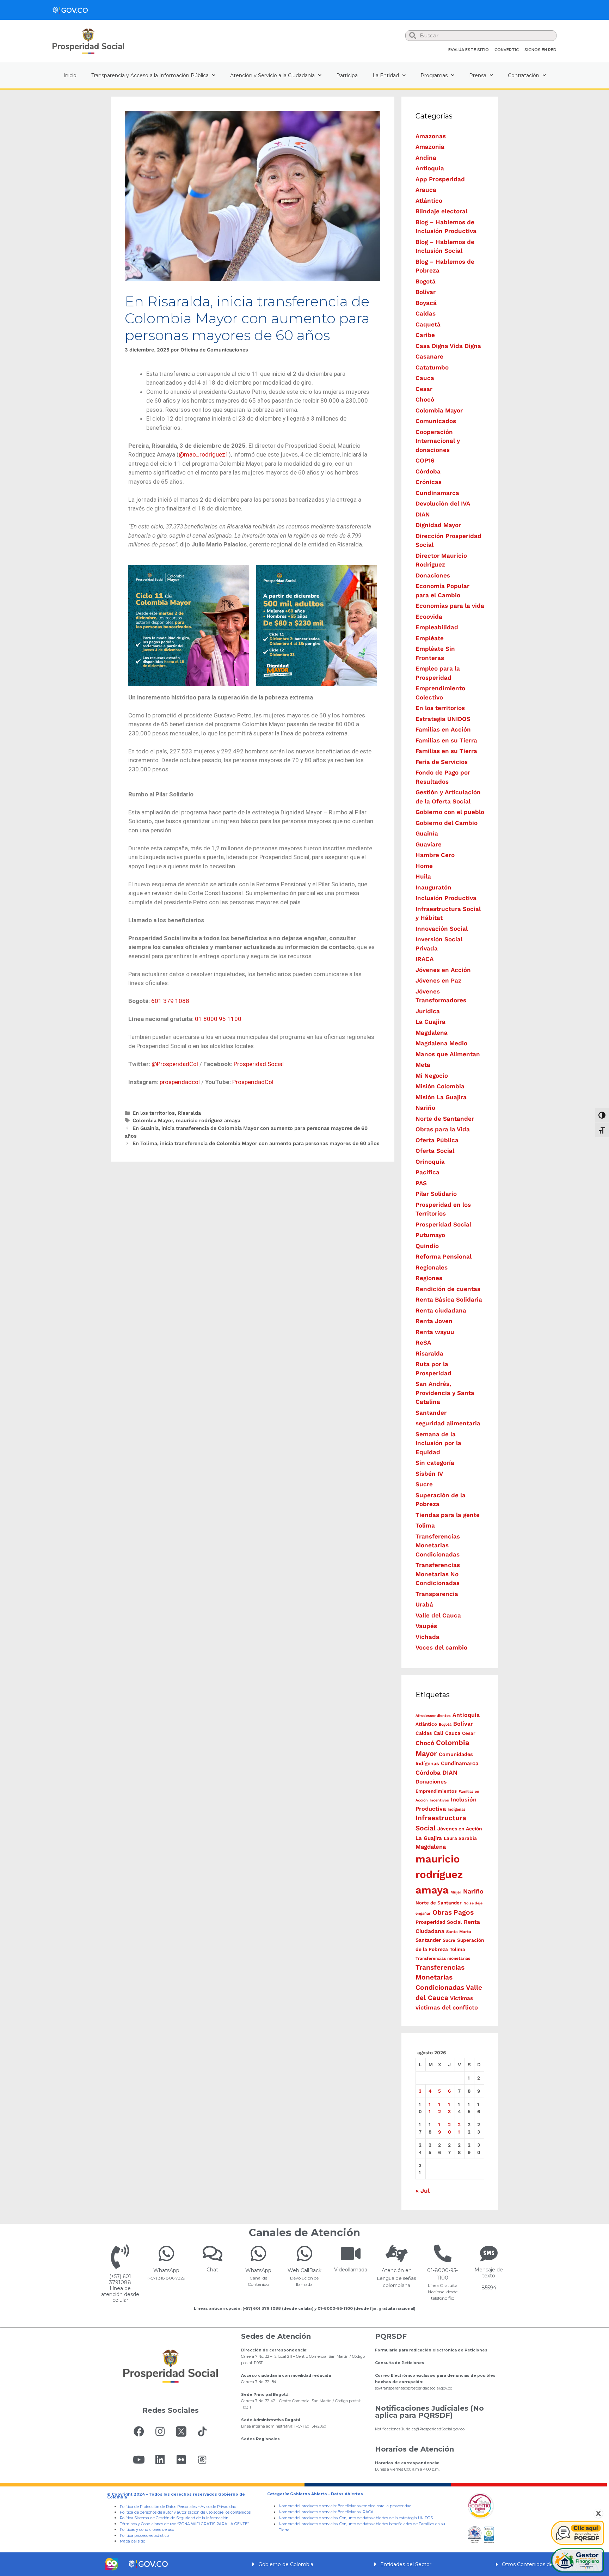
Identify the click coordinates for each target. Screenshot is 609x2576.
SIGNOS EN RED (540, 50)
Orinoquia (430, 1162)
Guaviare (429, 844)
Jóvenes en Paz (438, 980)
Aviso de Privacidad (219, 2507)
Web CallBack (304, 2270)
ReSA (423, 1342)
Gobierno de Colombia (286, 2564)
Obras (442, 1912)
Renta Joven (434, 1321)
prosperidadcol (180, 1082)
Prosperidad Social (443, 1224)
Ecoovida (429, 617)
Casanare (429, 356)
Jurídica (428, 1011)
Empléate (430, 638)
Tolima (425, 1525)
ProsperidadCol (253, 1082)
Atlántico (429, 201)
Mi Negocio (432, 1076)
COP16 (425, 460)
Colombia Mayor (153, 1121)
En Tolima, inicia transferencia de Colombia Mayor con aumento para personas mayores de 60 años (256, 1143)
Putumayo (430, 1235)
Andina (426, 158)
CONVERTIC (507, 50)
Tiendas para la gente (448, 1515)
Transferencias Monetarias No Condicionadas (438, 1574)
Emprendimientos (436, 1791)
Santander (431, 1413)
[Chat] (213, 2253)
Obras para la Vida (443, 1129)
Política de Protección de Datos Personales (158, 2507)
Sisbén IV (429, 1474)
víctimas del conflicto (447, 2007)
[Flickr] (181, 2460)
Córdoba (428, 471)
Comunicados (436, 421)
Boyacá (426, 303)
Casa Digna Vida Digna (448, 346)
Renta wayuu (435, 1332)
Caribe (425, 335)
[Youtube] (139, 2460)
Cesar (424, 389)
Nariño (425, 1108)
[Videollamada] (351, 2253)
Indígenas (457, 1809)
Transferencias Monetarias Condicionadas (438, 1545)
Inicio (70, 75)
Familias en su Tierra (446, 740)
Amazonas (431, 136)
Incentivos (439, 1800)
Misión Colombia (440, 1086)
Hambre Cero (435, 855)
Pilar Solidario (436, 1194)
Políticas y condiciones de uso (147, 2530)
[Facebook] (139, 2431)
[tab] (304, 2564)
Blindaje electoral (441, 211)
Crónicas (429, 482)
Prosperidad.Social (259, 1064)
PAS (421, 1183)
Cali (438, 1733)
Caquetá (428, 324)
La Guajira (430, 1022)
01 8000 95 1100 (218, 1019)
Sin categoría (435, 1463)
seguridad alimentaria (448, 1423)
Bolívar (426, 292)
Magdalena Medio (441, 1043)
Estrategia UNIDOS (443, 719)
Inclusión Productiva (446, 898)
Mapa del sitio (133, 2541)
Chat (212, 2270)
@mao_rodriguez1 (204, 454)
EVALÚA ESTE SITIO (469, 50)
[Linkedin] (160, 2460)
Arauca (426, 190)
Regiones (429, 1278)
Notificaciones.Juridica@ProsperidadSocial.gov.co (420, 2429)
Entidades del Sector (406, 2564)
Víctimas (462, 1998)
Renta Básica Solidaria (449, 1299)
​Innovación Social (442, 929)
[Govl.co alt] (70, 10)
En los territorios (154, 1113)
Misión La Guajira (441, 1097)
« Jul (423, 2191)
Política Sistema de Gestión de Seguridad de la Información (174, 2518)
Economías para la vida (450, 606)
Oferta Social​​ (435, 1151)
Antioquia (430, 168)
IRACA (425, 959)
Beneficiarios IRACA (356, 2512)
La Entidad (386, 75)
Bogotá (426, 281)
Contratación (524, 75)
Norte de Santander (445, 1119)
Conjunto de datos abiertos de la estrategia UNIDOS (386, 2518)
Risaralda (189, 1113)
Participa (347, 75)
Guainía (427, 833)
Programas (434, 75)
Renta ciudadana (441, 1310)
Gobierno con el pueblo (450, 812)
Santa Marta (459, 1932)
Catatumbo (432, 367)
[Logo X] (181, 2431)
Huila (423, 876)
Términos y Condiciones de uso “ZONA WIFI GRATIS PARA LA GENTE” (184, 2524)
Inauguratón (433, 887)
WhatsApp (166, 2270)
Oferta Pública (437, 1140)
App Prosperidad (440, 179)
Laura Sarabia (460, 1838)
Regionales (432, 1267)
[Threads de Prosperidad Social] (202, 2460)
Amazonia (430, 147)
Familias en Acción (443, 729)
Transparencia (437, 1594)
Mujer (456, 1892)
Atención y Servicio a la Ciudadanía (272, 75)
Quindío (427, 1246)
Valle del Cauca (438, 1615)
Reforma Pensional (444, 1256)
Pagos (464, 1912)
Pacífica (427, 1172)
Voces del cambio (441, 1647)
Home (424, 866)
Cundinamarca (437, 493)
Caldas (426, 313)
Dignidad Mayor (438, 525)
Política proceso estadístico (144, 2536)
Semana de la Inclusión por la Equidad (438, 1443)
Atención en (397, 2270)
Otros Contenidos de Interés (537, 2564)
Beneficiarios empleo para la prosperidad (375, 2506)
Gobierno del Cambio (447, 823)
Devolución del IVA (443, 503)
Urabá (424, 1604)
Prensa (478, 75)
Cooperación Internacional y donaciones (438, 441)
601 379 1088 (170, 1001)
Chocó (425, 399)
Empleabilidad (437, 627)
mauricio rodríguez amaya (208, 1121)
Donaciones (433, 575)
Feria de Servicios (442, 762)
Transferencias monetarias (443, 1958)
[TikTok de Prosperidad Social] (202, 2431)
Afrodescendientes (433, 1716)
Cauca (425, 378)
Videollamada (351, 2270)
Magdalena (432, 1033)
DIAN (423, 514)
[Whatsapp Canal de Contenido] (166, 2253)
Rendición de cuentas (448, 1289)
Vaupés (426, 1626)
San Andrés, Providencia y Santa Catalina (445, 1393)
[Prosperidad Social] (88, 41)
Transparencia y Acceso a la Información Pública (150, 75)
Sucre (424, 1484)
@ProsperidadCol (175, 1064)
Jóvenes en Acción (443, 970)
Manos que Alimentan (448, 1054)
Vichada (427, 1637)
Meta (423, 1065)
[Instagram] (160, 2431)
